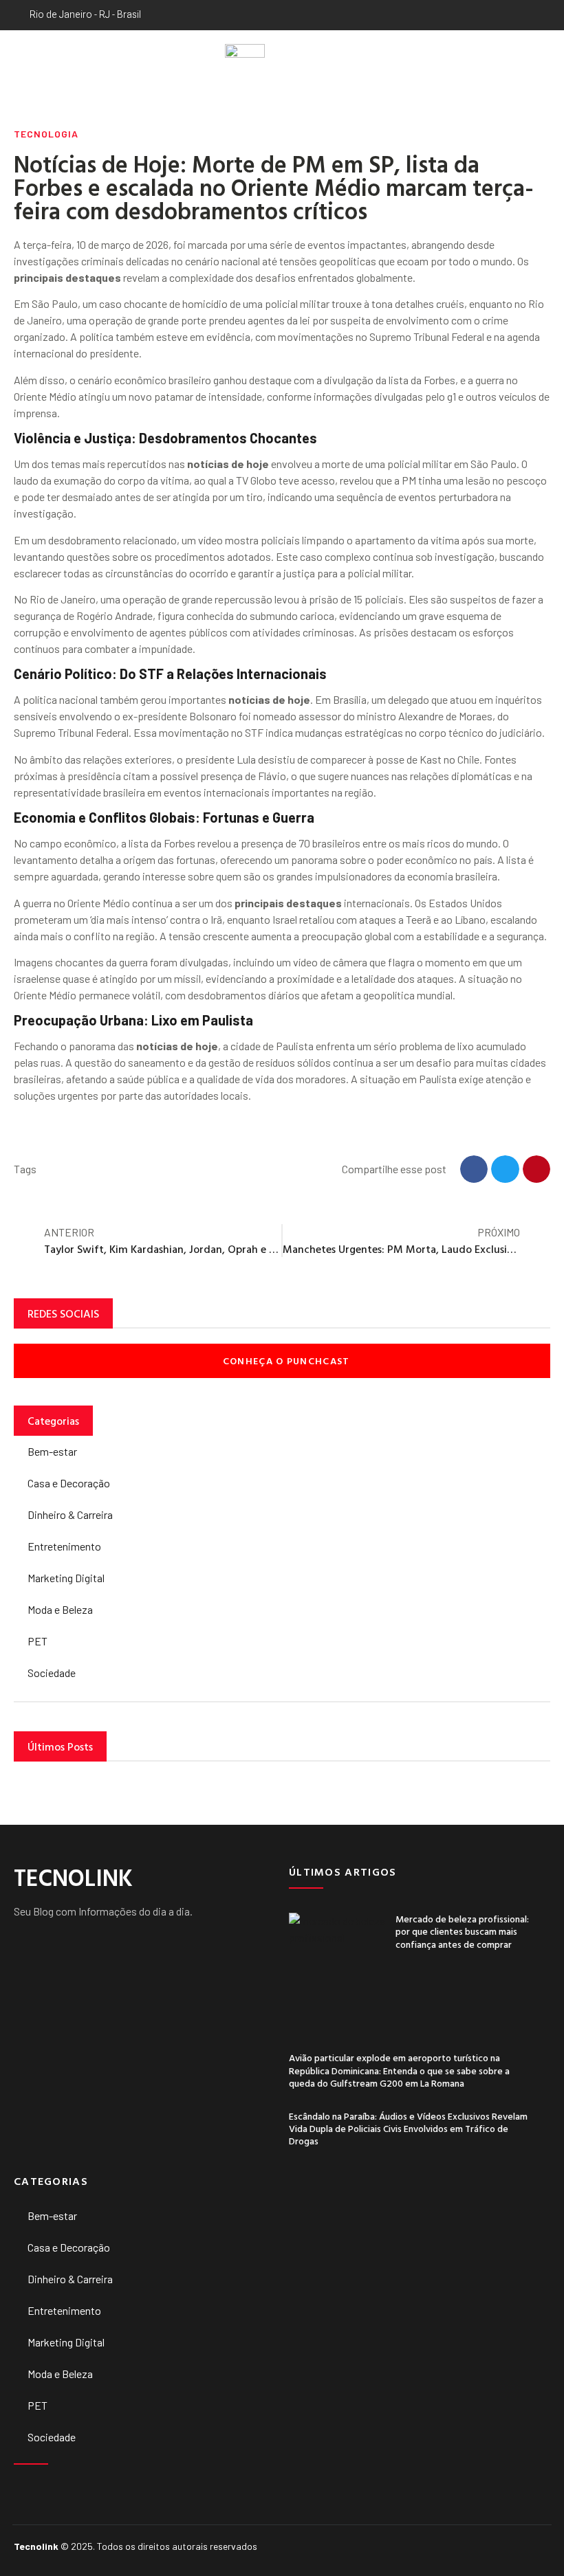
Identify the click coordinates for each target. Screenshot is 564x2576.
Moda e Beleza (60, 1609)
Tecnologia (46, 134)
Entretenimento (64, 1546)
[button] (20, 63)
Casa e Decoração (69, 1483)
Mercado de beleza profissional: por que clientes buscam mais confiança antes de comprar (462, 1931)
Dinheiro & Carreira (70, 1514)
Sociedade (52, 1673)
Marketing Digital (66, 1578)
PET (37, 1641)
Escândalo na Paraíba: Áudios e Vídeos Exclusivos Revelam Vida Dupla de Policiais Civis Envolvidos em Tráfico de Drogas (408, 2128)
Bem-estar (52, 1451)
